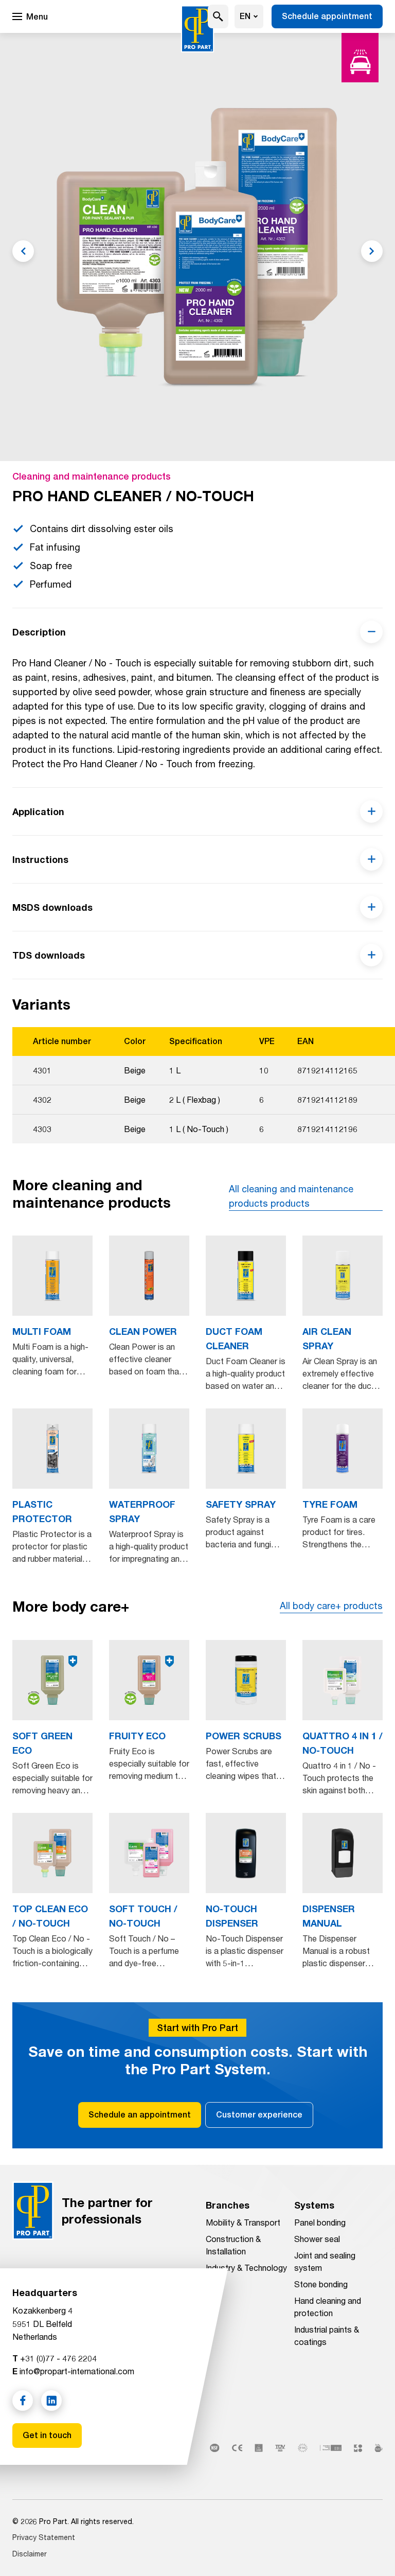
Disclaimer (30, 2554)
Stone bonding (321, 2284)
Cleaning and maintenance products (92, 476)
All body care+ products (331, 1605)
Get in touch (47, 2435)
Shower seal (317, 2239)
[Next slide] (372, 251)
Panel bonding (320, 2222)
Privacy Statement (44, 2537)
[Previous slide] (23, 251)
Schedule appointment (327, 16)
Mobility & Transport (243, 2222)
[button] (218, 16)
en (245, 16)
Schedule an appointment (140, 2115)
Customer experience (259, 2115)
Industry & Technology (246, 2268)
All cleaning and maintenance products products (291, 1196)
